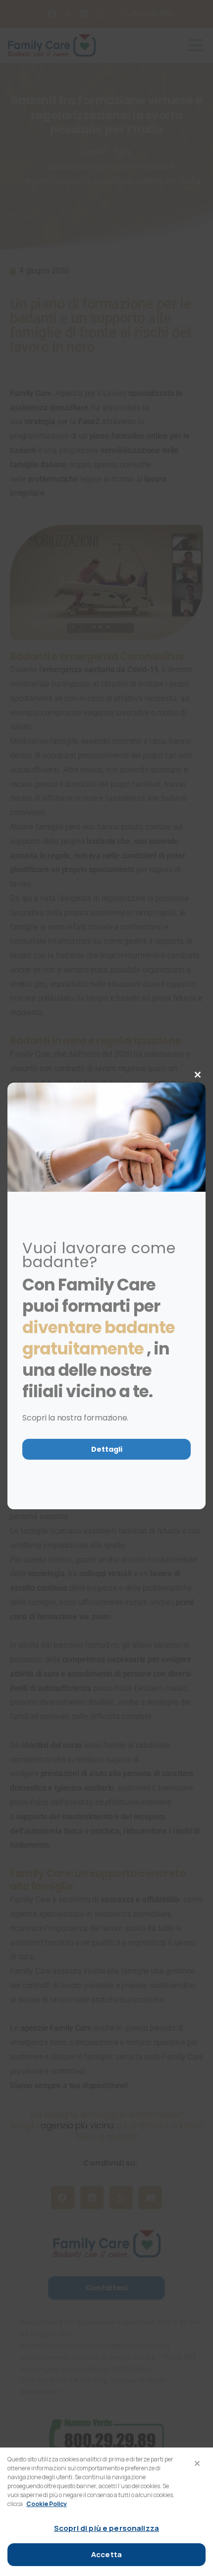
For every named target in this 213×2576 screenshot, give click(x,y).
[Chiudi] (197, 2463)
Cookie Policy (47, 2504)
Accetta (106, 2554)
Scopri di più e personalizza (106, 2528)
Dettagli (107, 1449)
